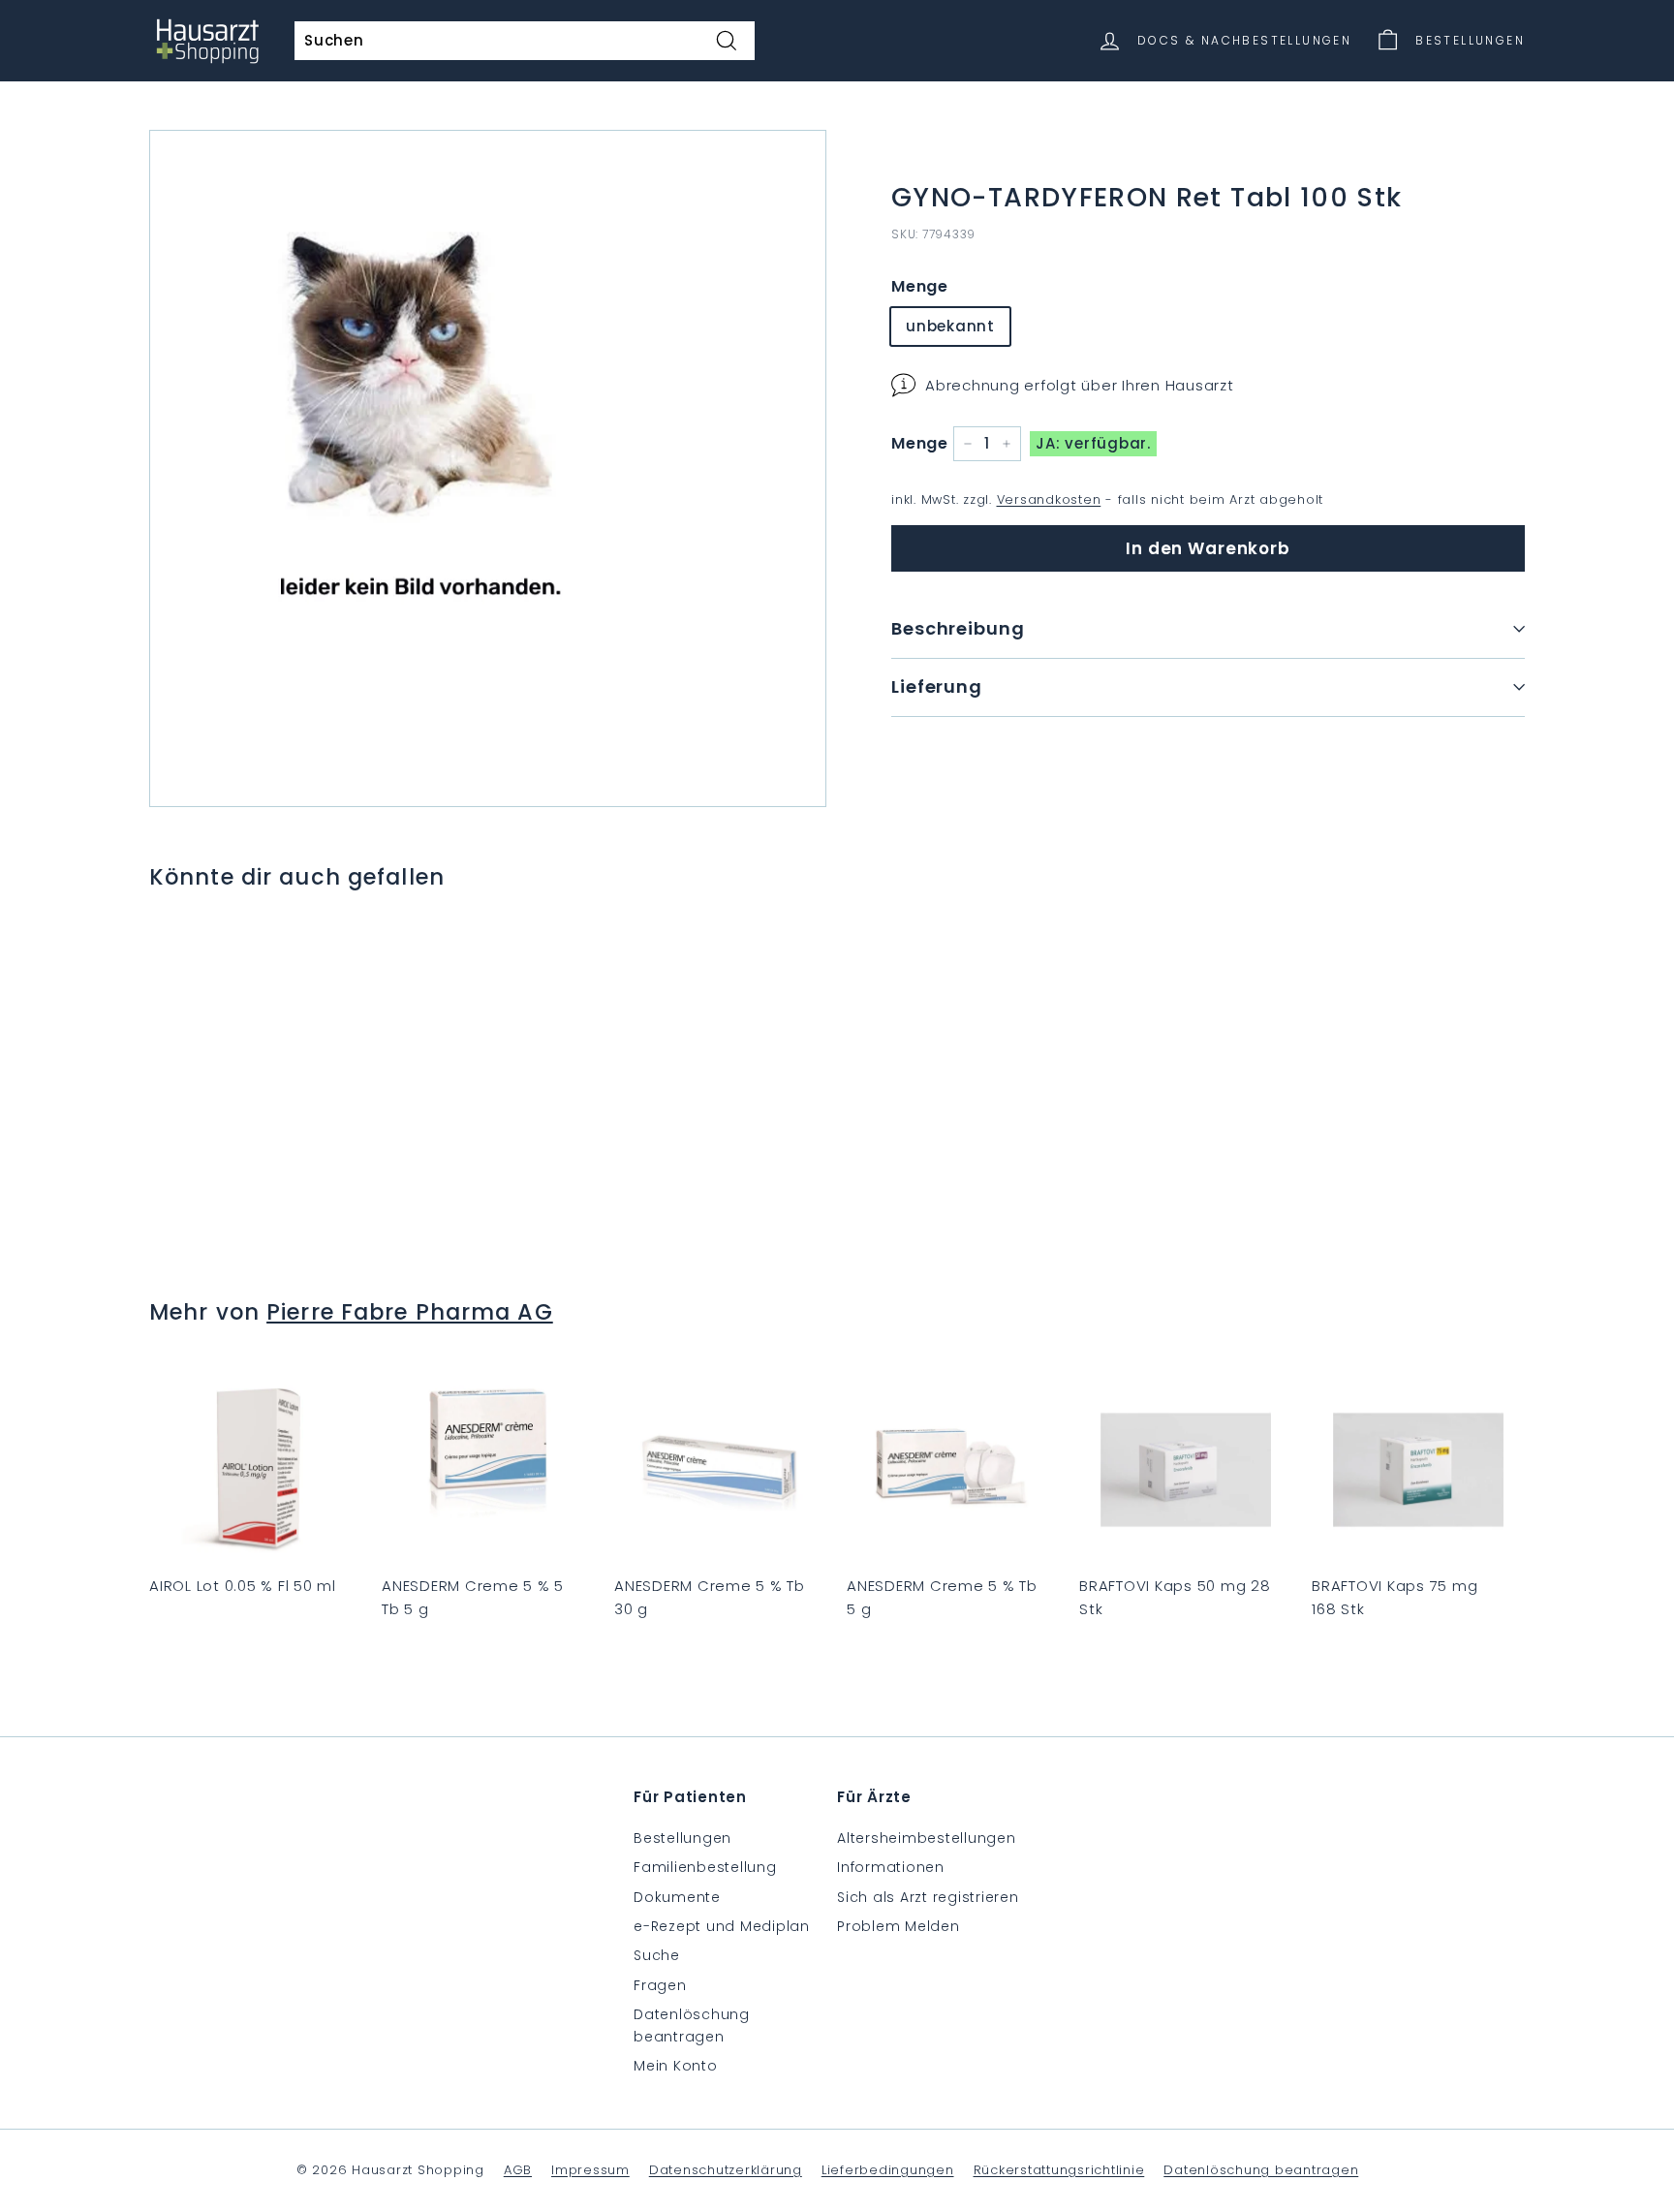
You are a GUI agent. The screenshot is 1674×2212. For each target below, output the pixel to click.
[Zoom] (488, 468)
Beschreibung (958, 628)
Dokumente (677, 1897)
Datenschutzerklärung (726, 2170)
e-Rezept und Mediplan (722, 1926)
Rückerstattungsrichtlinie (1059, 2170)
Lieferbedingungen (888, 2170)
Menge (920, 285)
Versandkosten (1049, 499)
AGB (518, 2170)
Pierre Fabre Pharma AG (410, 1312)
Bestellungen (682, 1838)
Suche (657, 1955)
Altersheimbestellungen (927, 1838)
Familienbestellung (705, 1867)
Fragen (660, 1985)
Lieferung (937, 685)
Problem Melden (899, 1926)
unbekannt (950, 326)
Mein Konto (676, 2066)
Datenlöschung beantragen (692, 2025)
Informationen (891, 1867)
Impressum (590, 2170)
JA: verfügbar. (1093, 443)
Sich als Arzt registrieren (928, 1897)
